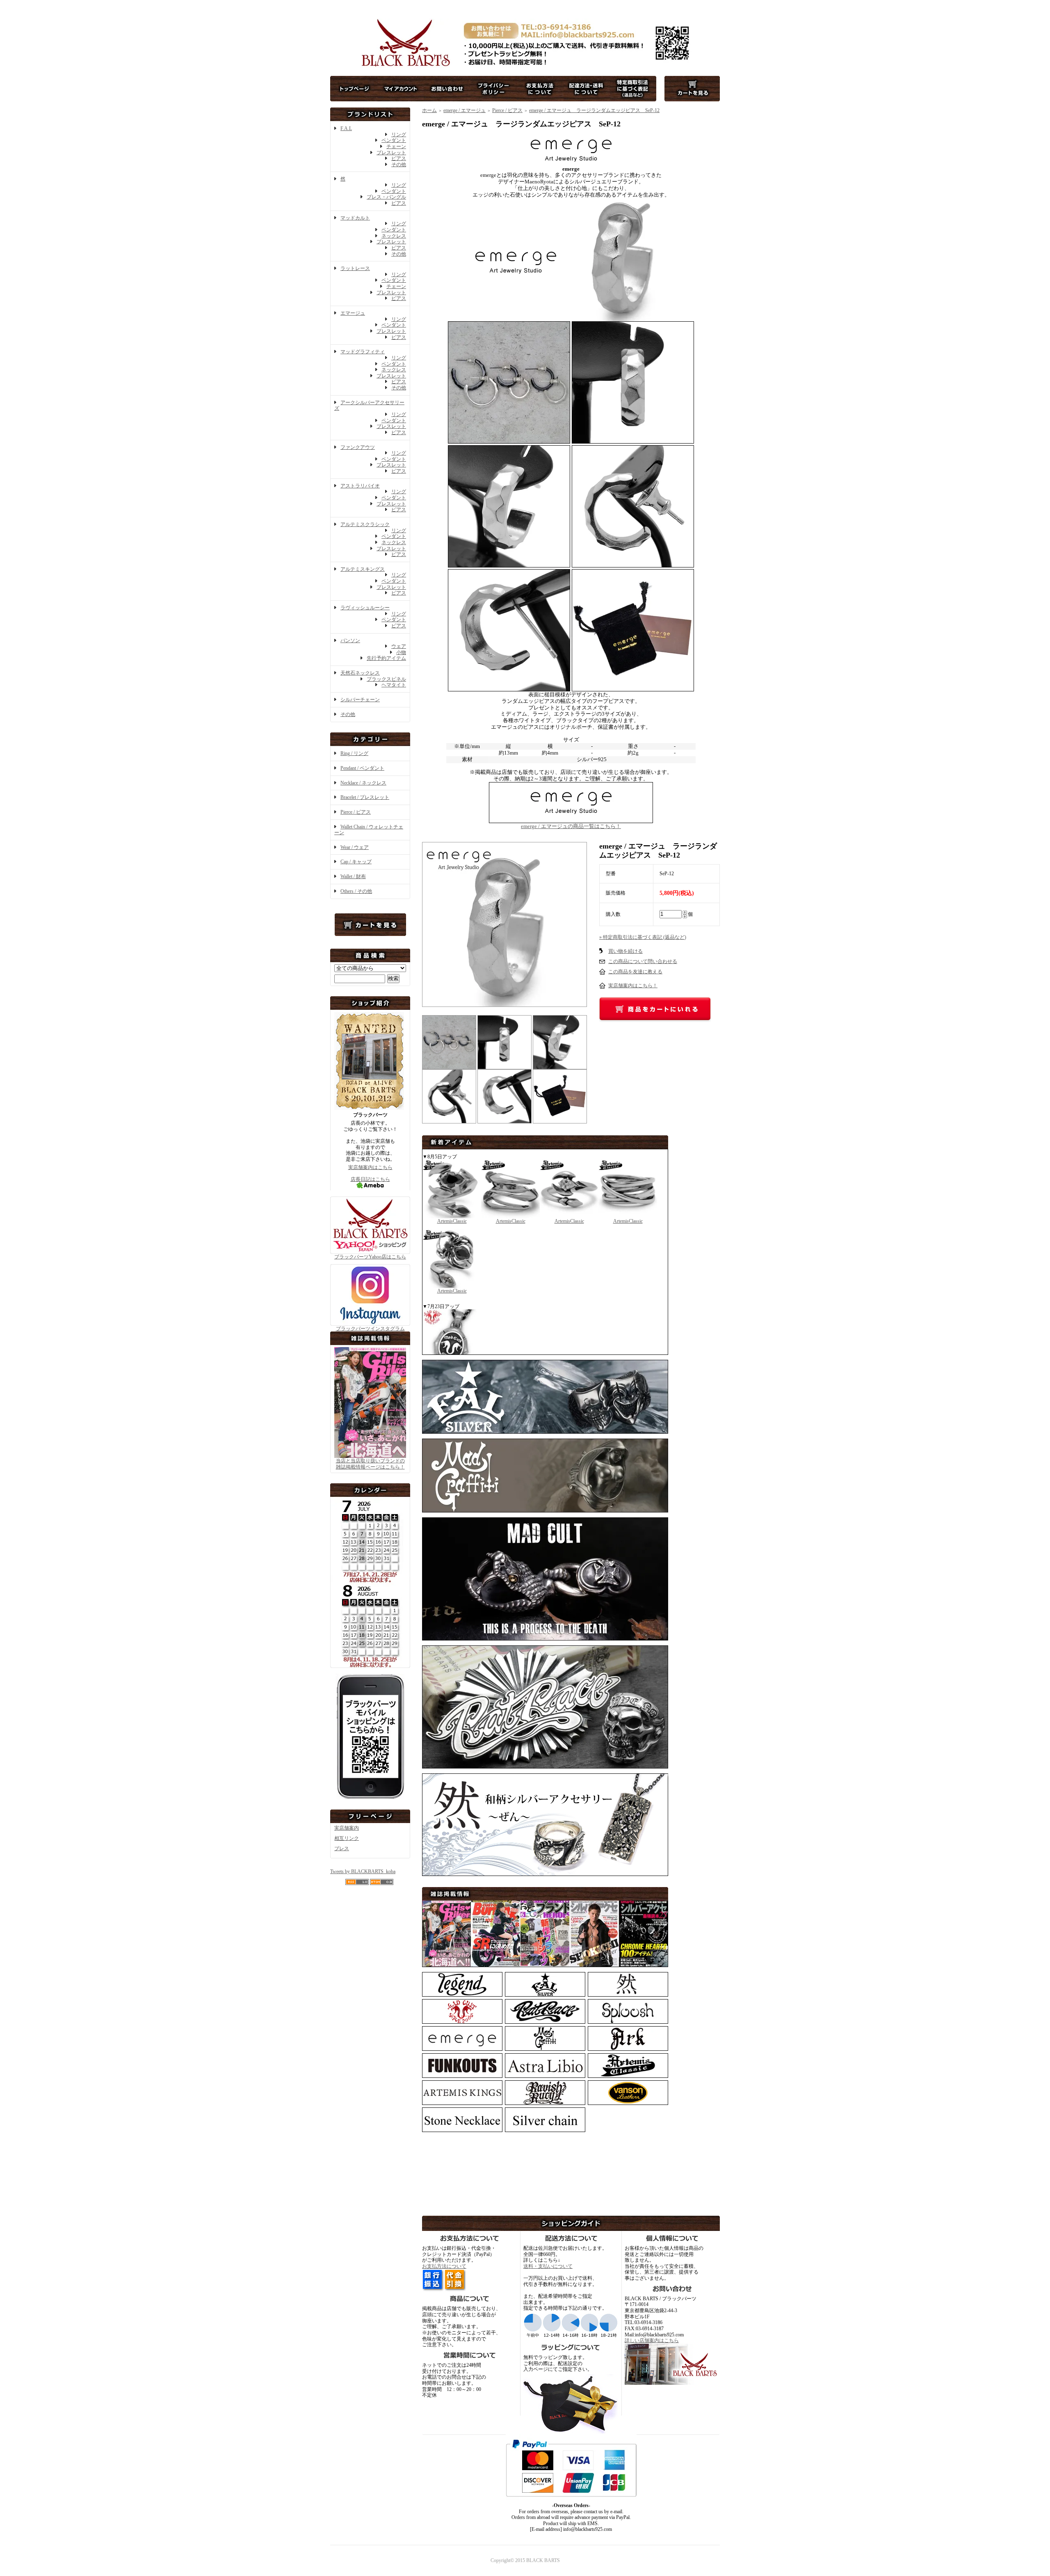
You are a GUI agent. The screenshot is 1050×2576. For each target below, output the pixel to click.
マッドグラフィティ (363, 352)
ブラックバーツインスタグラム (370, 1329)
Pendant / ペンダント (362, 768)
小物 (401, 652)
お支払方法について (444, 2266)
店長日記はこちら (370, 1179)
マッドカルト (355, 218)
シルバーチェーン (360, 700)
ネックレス (394, 236)
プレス (342, 1848)
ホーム (429, 110)
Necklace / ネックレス (363, 783)
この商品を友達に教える (635, 972)
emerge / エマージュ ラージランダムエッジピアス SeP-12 (594, 110)
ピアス (399, 158)
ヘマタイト (394, 685)
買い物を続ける (625, 951)
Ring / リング (354, 753)
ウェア (399, 646)
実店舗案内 (347, 1828)
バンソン (350, 641)
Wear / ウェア (355, 847)
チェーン (396, 146)
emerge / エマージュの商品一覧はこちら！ (571, 826)
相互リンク (347, 1838)
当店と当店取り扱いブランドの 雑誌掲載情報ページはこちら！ (370, 1464)
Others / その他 (356, 891)
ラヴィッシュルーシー (365, 608)
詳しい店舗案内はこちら (652, 2340)
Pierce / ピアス (356, 812)
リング (399, 135)
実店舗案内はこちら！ (633, 986)
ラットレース (355, 268)
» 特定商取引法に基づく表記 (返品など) (643, 937)
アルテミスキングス (363, 569)
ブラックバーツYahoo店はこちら (370, 1257)
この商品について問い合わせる (643, 961)
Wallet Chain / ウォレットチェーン (369, 830)
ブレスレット (391, 153)
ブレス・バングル (386, 197)
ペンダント (394, 140)
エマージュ (353, 313)
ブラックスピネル (386, 679)
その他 (399, 165)
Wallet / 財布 (353, 876)
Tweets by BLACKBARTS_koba (363, 1871)
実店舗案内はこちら (370, 1167)
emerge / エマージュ (465, 110)
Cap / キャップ (356, 862)
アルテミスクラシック (365, 524)
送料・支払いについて (548, 2266)
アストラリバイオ (360, 486)
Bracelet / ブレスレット (365, 797)
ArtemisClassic (452, 1221)
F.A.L (346, 128)
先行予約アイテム (386, 658)
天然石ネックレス (360, 673)
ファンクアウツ (358, 447)
